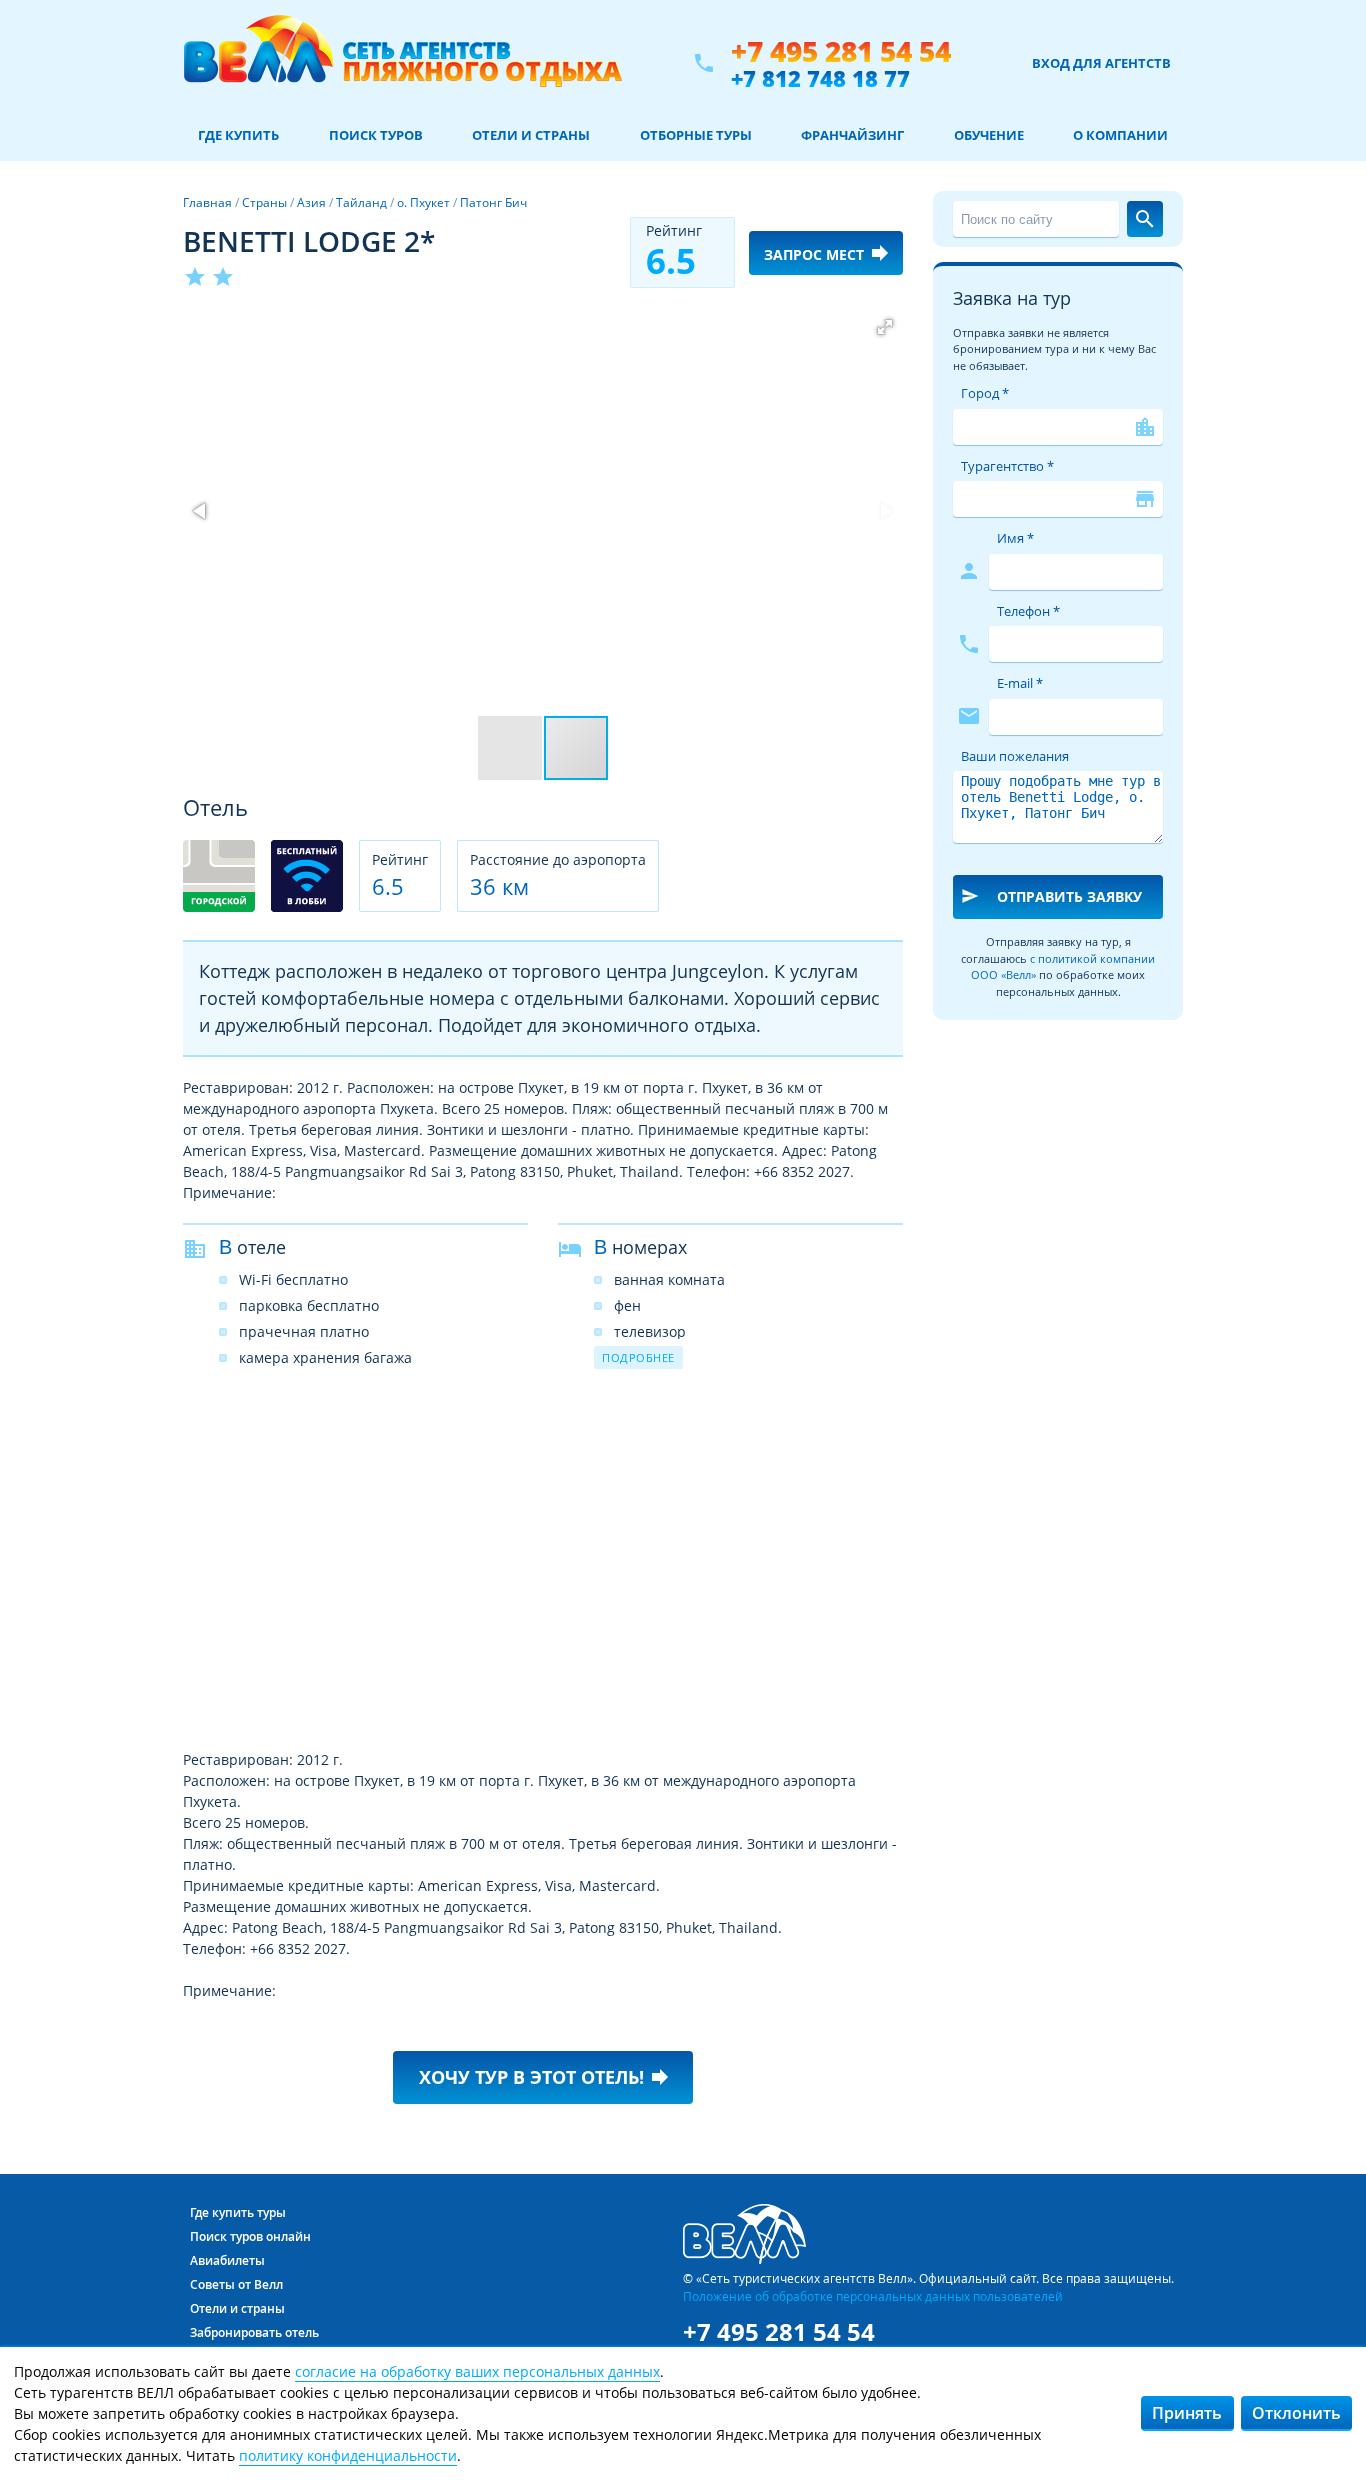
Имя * (1015, 538)
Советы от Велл (236, 2284)
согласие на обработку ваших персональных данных (477, 2371)
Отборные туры (696, 135)
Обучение (989, 135)
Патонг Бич (493, 202)
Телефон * (1028, 611)
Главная (207, 202)
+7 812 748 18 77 (820, 78)
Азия (311, 202)
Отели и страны (531, 135)
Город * (985, 393)
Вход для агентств (1101, 63)
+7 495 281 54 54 (841, 51)
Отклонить (1296, 2413)
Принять (1187, 2413)
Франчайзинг (852, 135)
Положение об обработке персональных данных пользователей (873, 2296)
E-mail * (1020, 683)
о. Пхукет (423, 202)
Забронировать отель (254, 2332)
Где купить (238, 135)
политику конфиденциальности (348, 2455)
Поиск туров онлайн (250, 2236)
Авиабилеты (227, 2260)
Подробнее (638, 1357)
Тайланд (361, 202)
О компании (1120, 135)
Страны (264, 202)
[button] (885, 327)
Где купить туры (238, 2212)
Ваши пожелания (1015, 756)
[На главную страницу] (402, 63)
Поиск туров (376, 135)
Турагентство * (1007, 466)
